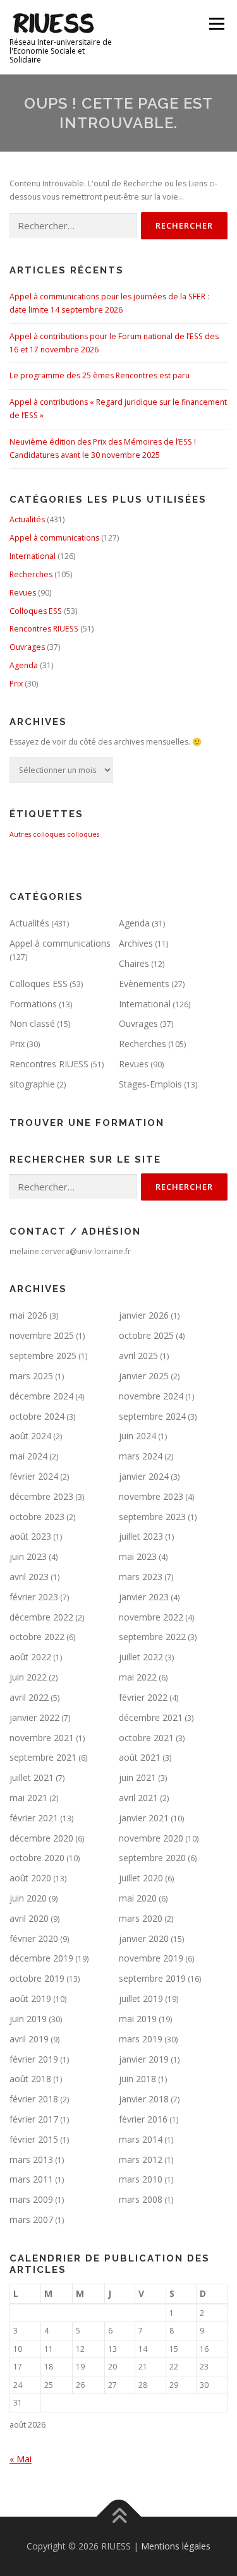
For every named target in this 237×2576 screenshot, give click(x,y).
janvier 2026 (144, 1315)
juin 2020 (28, 1898)
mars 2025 (31, 1376)
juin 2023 (28, 1556)
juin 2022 (28, 1677)
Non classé (32, 1023)
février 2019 (34, 2059)
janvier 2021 (144, 1818)
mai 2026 (28, 1315)
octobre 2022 (37, 1637)
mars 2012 (141, 2160)
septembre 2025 (43, 1356)
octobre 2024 (37, 1416)
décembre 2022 (41, 1617)
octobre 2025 (146, 1335)
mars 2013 (31, 2160)
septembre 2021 (43, 1757)
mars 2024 (141, 1456)
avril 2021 (138, 1798)
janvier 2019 (144, 2059)
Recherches (31, 574)
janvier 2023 (144, 1597)
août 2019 (30, 1998)
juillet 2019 (141, 1998)
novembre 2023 (151, 1496)
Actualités (27, 519)
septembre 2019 (152, 1978)
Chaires (134, 963)
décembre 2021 (151, 1717)
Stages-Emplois (150, 1084)
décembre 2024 (41, 1396)
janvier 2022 (34, 1717)
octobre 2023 (37, 1517)
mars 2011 (31, 2179)
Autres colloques (37, 834)
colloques (83, 834)
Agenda (24, 665)
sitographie (32, 1084)
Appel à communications (54, 538)
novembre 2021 (42, 1738)
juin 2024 (137, 1436)
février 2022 (143, 1697)
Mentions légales (176, 2546)
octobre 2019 (37, 1978)
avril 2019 (29, 2039)
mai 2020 (138, 1898)
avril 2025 (138, 1356)
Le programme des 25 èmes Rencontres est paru (100, 375)
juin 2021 (137, 1777)
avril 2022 (29, 1697)
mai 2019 (138, 2019)
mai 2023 (138, 1556)
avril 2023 (29, 1577)
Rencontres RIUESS (44, 629)
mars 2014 (141, 2139)
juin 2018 (137, 2079)
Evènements (144, 984)
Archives (136, 943)
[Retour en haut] (118, 2517)
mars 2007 (31, 2220)
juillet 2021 (32, 1777)
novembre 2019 (151, 1958)
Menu (216, 24)
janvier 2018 (144, 2099)
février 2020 (34, 1938)
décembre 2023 (41, 1496)
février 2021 (34, 1818)
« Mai (21, 2459)
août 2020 (30, 1878)
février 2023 (34, 1597)
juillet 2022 (141, 1657)
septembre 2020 (152, 1858)
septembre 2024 (152, 1416)
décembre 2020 (41, 1838)
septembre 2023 (152, 1517)
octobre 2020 (37, 1858)
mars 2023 (141, 1577)
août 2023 (30, 1536)
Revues (23, 593)
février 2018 (34, 2099)
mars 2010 (141, 2179)
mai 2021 (28, 1798)
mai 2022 (138, 1677)
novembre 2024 (151, 1396)
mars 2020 (141, 1918)
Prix (16, 684)
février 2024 (34, 1476)
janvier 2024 (144, 1476)
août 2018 (30, 2079)
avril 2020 (29, 1918)
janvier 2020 (144, 1938)
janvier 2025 (144, 1376)
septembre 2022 (152, 1637)
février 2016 (143, 2119)
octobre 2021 (146, 1738)
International (33, 556)
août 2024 (30, 1436)
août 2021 (140, 1757)
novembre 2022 (151, 1617)
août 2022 (30, 1657)
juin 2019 (28, 2019)
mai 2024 (28, 1456)
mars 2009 (31, 2199)
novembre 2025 (42, 1335)
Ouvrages (27, 647)
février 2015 (34, 2139)
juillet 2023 (141, 1536)
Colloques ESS (36, 611)
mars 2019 (141, 2039)
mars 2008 (141, 2199)
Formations (33, 1004)
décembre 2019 (41, 1958)
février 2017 (34, 2119)
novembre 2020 (151, 1838)
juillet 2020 (141, 1878)
